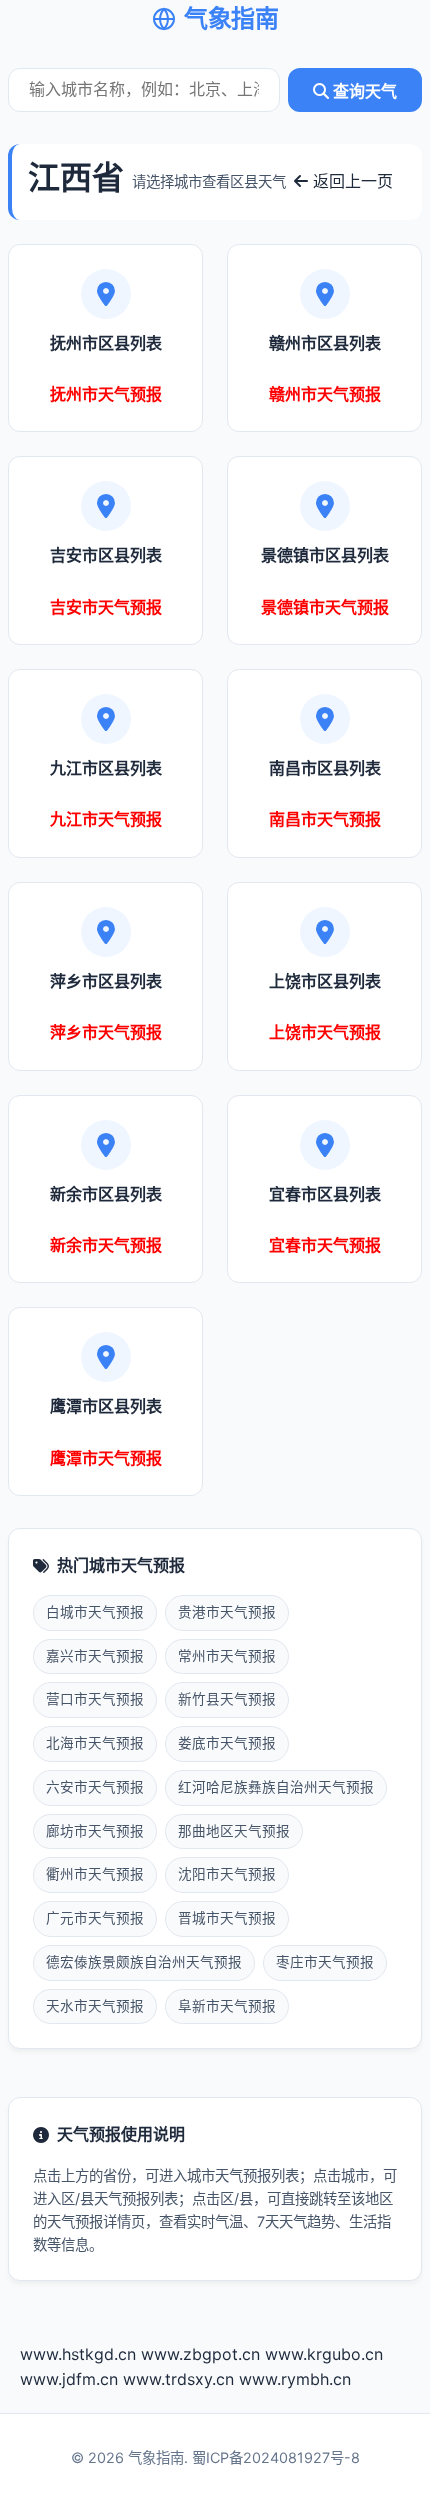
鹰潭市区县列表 (106, 1406)
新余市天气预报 (106, 1245)
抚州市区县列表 (106, 343)
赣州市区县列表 (325, 343)
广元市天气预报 (95, 1918)
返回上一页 (350, 181)
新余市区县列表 (106, 1194)
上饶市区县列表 (325, 981)
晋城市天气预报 (227, 1918)
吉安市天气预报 (106, 607)
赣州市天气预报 (325, 394)
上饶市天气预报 (325, 1032)
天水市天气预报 (95, 2006)
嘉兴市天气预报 (95, 1656)
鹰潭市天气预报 (106, 1458)
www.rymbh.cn (295, 2379)
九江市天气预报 (106, 819)
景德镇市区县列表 (325, 555)
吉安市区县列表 (106, 555)
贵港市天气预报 (227, 1612)
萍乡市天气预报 (106, 1032)
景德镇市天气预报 (325, 607)
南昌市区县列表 (325, 768)
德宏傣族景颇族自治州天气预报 (144, 1962)
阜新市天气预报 (227, 2006)
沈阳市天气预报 (227, 1874)
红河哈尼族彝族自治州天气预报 (276, 1787)
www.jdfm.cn (69, 2379)
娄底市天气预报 (227, 1743)
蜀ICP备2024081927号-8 (276, 2457)
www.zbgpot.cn (200, 2354)
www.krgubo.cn (324, 2354)
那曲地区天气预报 (234, 1831)
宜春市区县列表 (325, 1194)
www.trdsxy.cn (178, 2379)
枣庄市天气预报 (325, 1962)
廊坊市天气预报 (95, 1831)
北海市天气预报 (95, 1743)
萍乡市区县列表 (106, 981)
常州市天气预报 (227, 1656)
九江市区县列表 (106, 768)
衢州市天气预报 (95, 1874)
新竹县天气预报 (227, 1699)
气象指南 (231, 18)
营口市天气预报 (95, 1699)
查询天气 (363, 91)
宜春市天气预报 (325, 1245)
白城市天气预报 (95, 1612)
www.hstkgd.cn (78, 2354)
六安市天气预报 (95, 1787)
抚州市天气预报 (106, 394)
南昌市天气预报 (325, 819)
